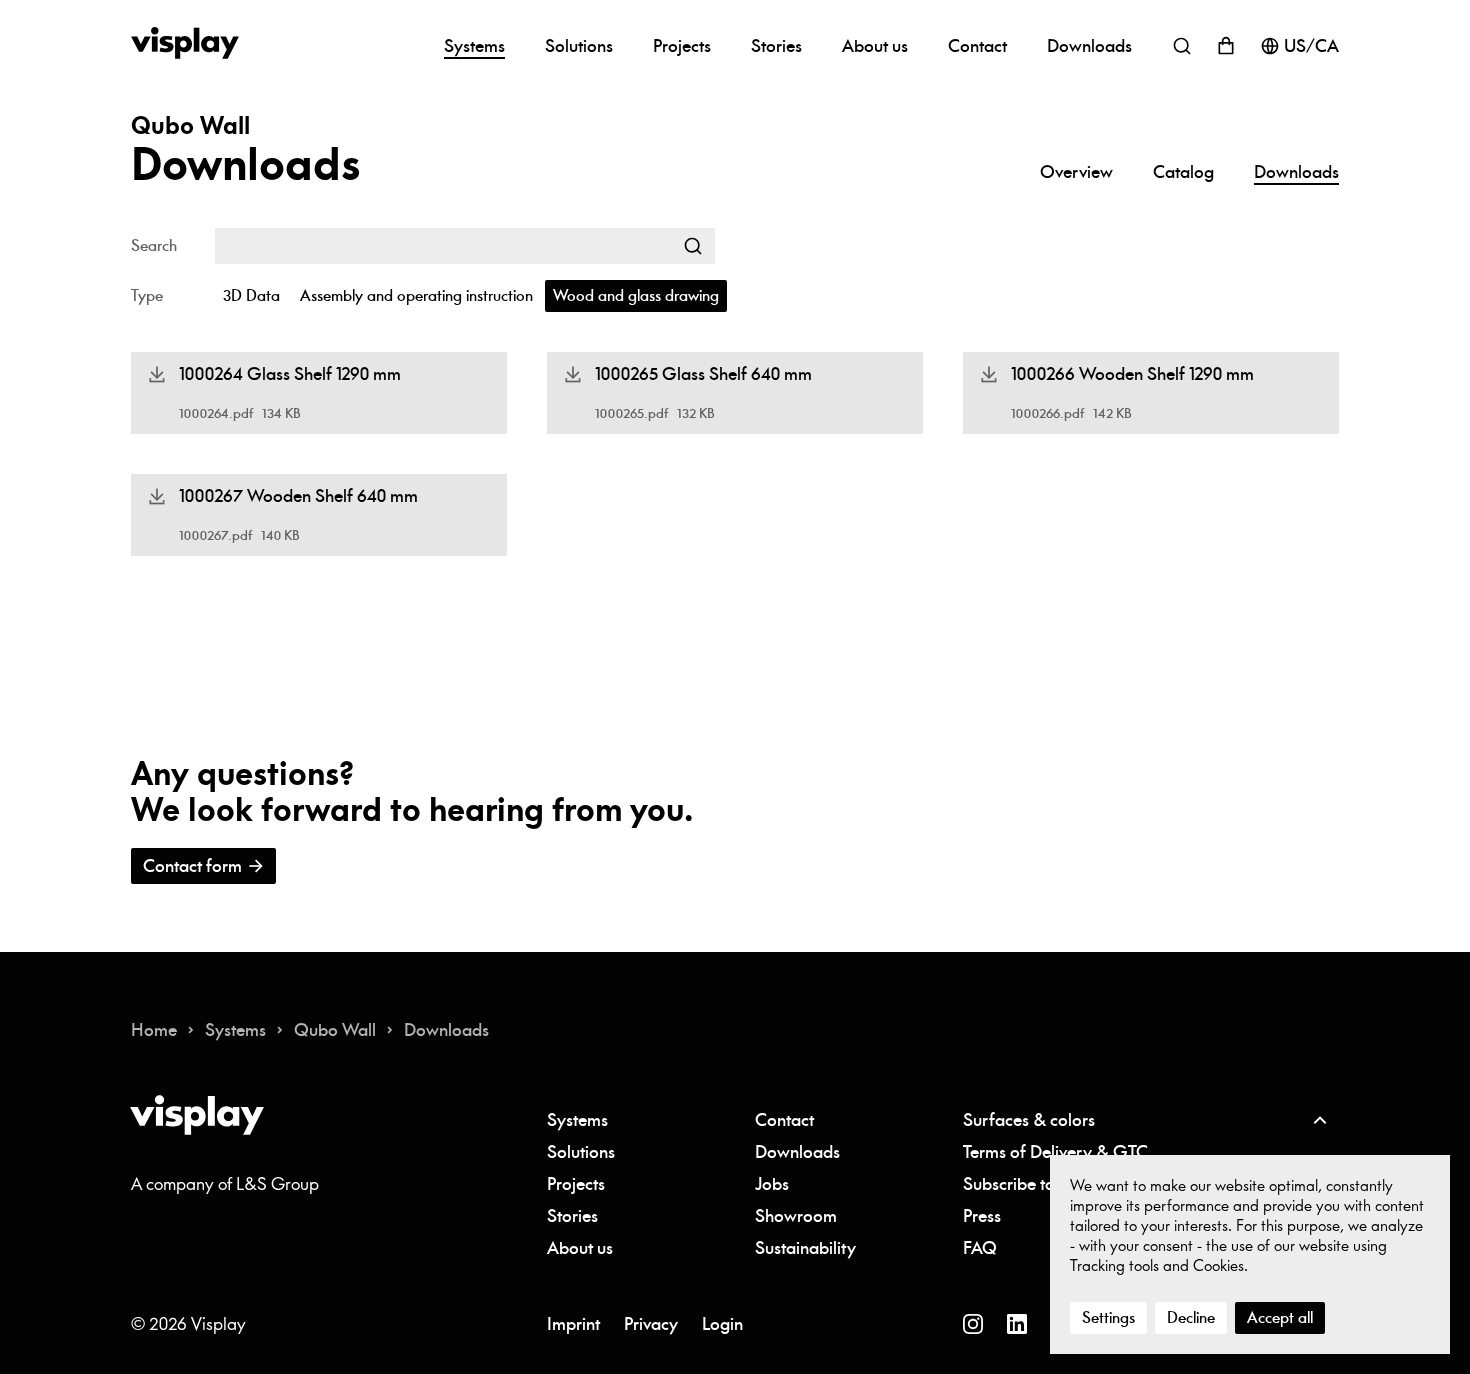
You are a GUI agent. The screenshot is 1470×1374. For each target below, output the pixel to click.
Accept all (1280, 1317)
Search (154, 246)
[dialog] (1250, 1255)
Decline (1191, 1317)
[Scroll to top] (1319, 1120)
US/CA (1311, 46)
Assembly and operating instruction (416, 295)
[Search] (693, 246)
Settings (1108, 1317)
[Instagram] (973, 1324)
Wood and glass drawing (636, 295)
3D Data (251, 295)
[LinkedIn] (1017, 1324)
